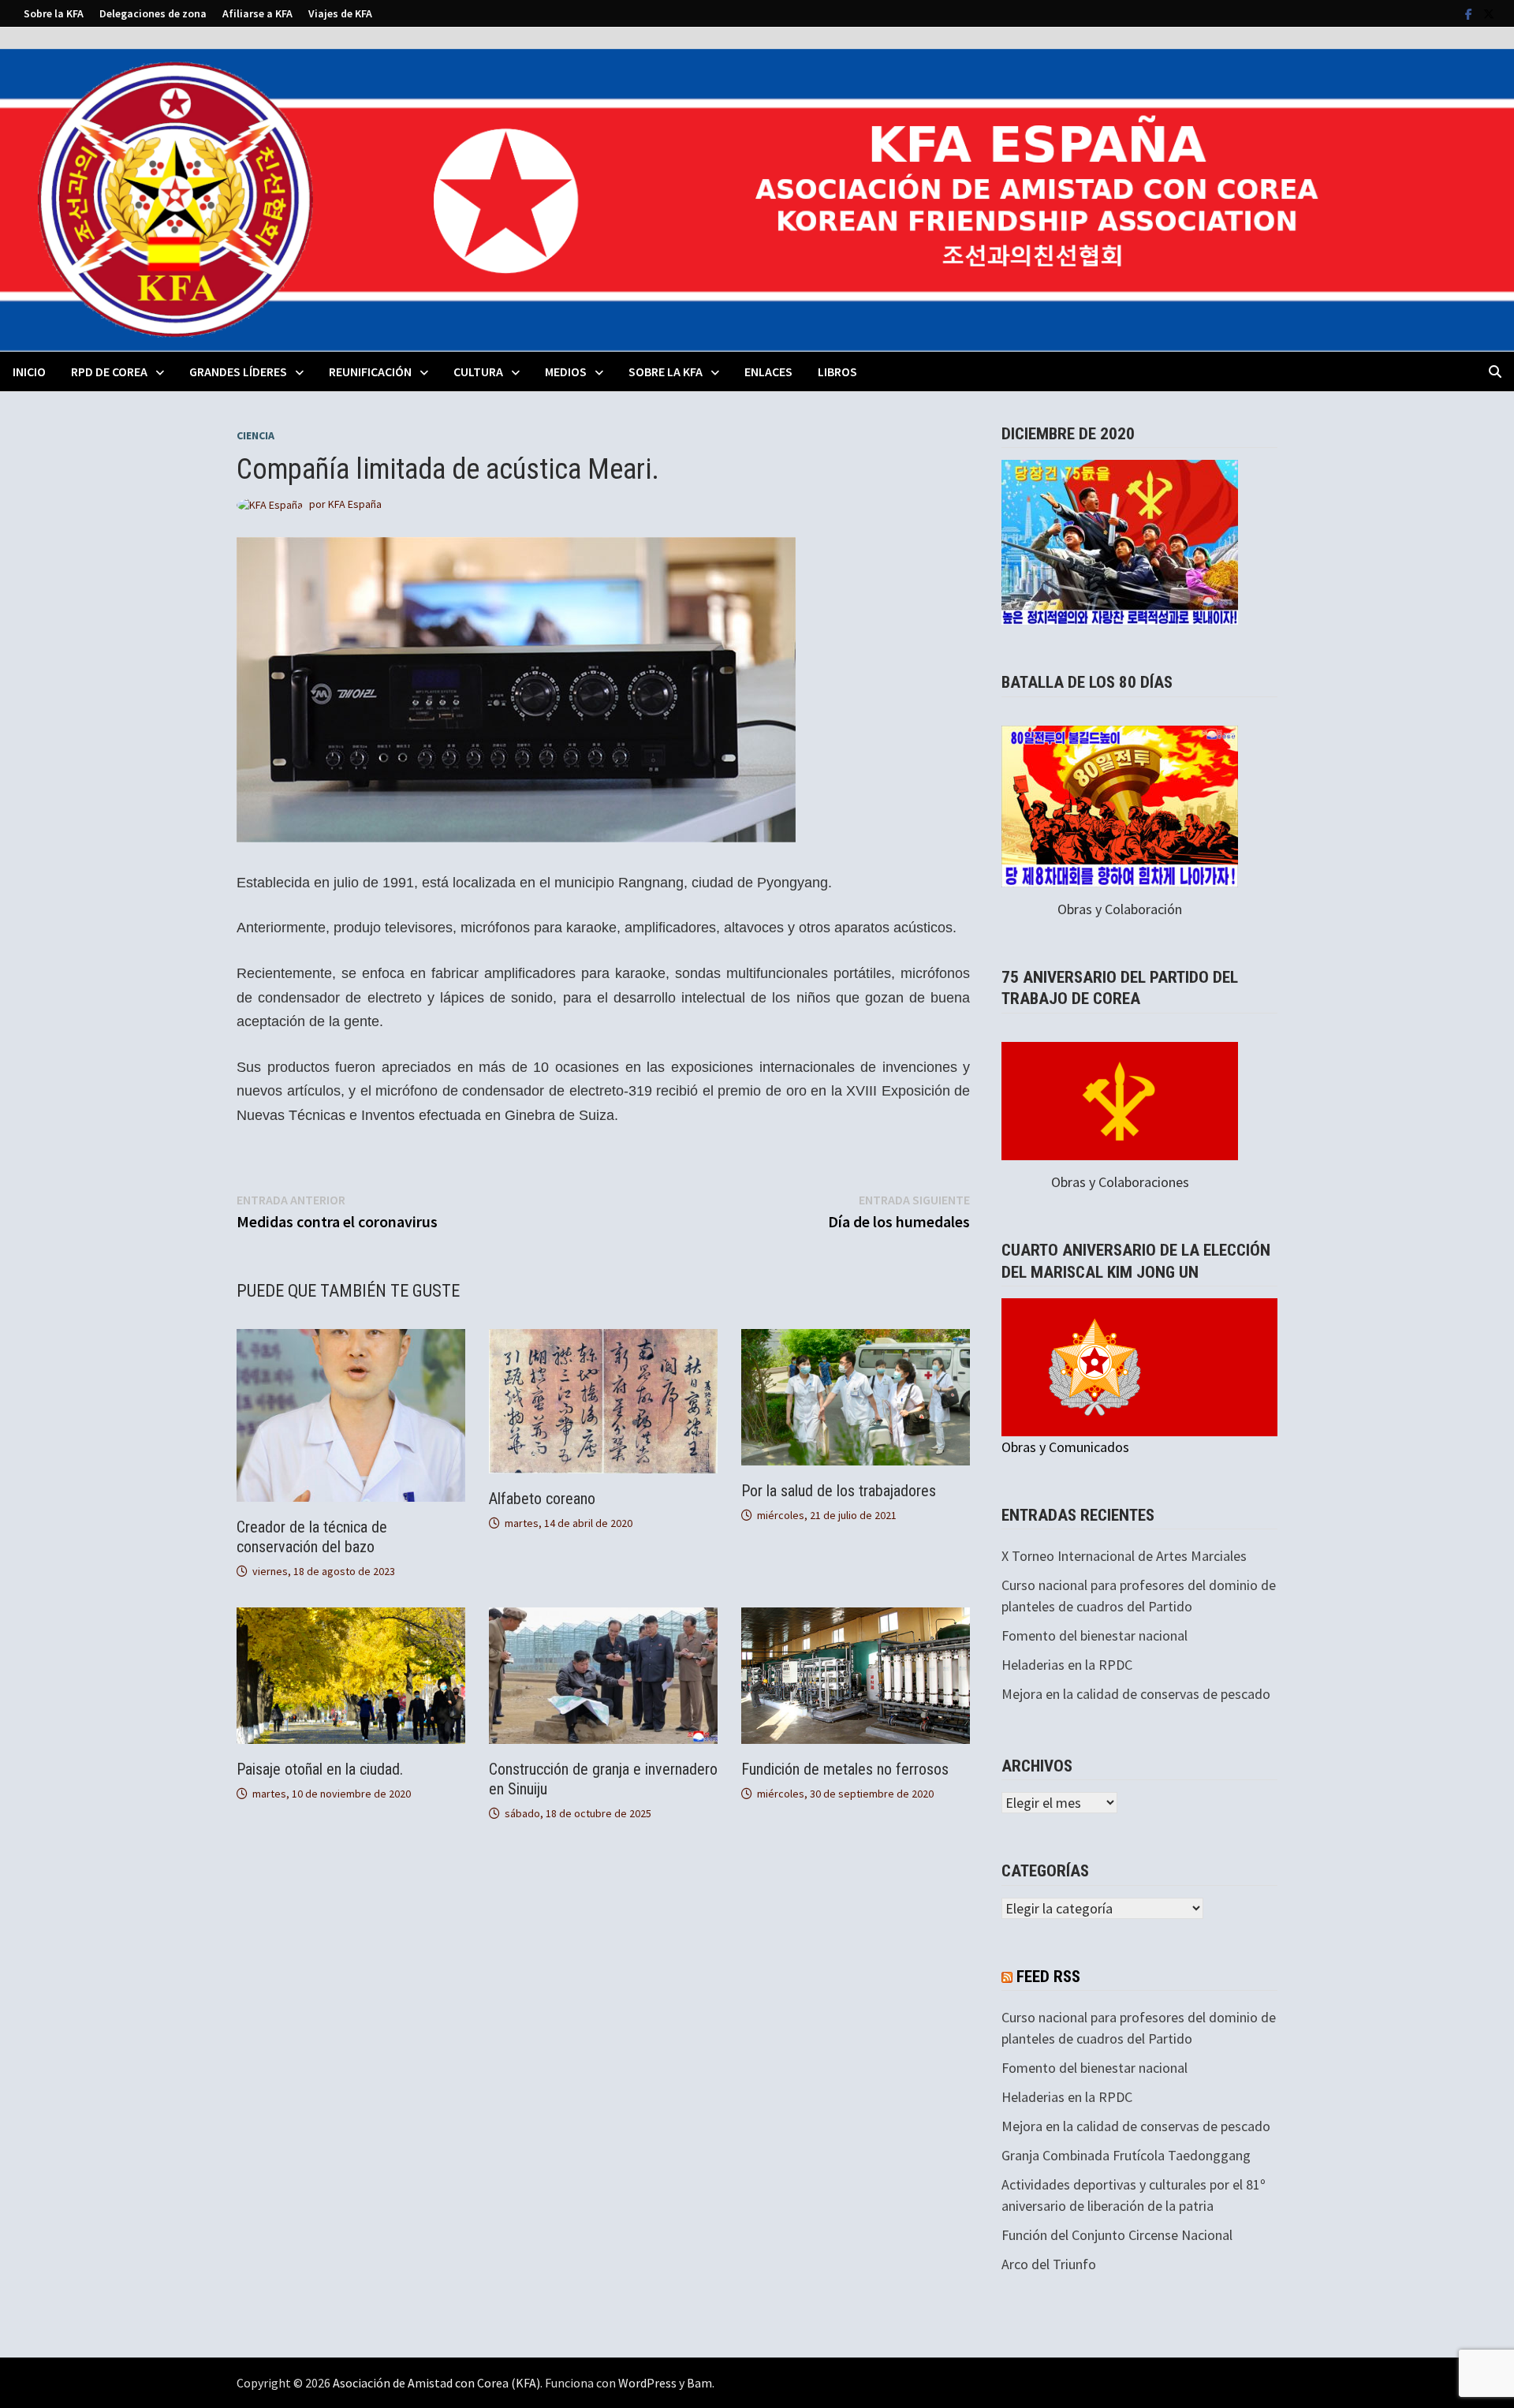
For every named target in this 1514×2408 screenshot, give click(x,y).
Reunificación (370, 371)
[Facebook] (1470, 13)
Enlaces (768, 371)
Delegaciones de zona (153, 13)
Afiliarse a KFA (257, 13)
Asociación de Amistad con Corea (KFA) (436, 2383)
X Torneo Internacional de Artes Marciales (1124, 1556)
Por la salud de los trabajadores (839, 1491)
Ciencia (255, 435)
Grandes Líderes (238, 371)
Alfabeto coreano (542, 1499)
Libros (837, 371)
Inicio (29, 371)
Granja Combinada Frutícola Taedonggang (1126, 2155)
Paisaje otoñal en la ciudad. (320, 1769)
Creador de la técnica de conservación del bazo (312, 1537)
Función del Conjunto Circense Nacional (1117, 2235)
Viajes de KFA (340, 13)
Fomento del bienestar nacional (1094, 1635)
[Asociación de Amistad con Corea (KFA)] (757, 198)
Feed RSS (1048, 1977)
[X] (1489, 13)
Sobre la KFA (54, 13)
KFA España (355, 504)
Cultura (478, 371)
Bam (699, 2383)
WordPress (647, 2383)
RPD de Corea (109, 371)
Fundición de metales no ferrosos (845, 1769)
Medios (566, 371)
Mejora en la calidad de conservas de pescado (1136, 1694)
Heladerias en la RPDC (1067, 1665)
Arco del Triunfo (1049, 2264)
